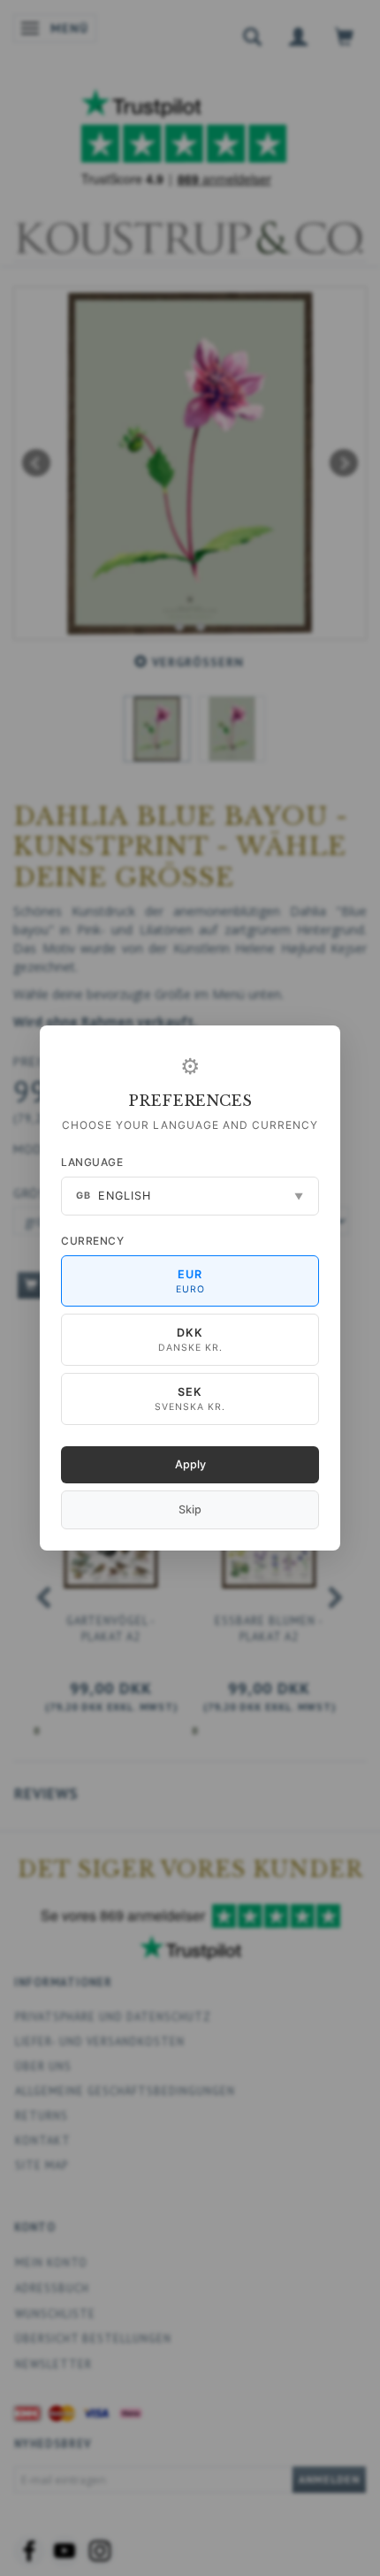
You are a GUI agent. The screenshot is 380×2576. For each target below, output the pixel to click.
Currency (92, 1241)
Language (92, 1162)
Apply (190, 1464)
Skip (190, 1509)
